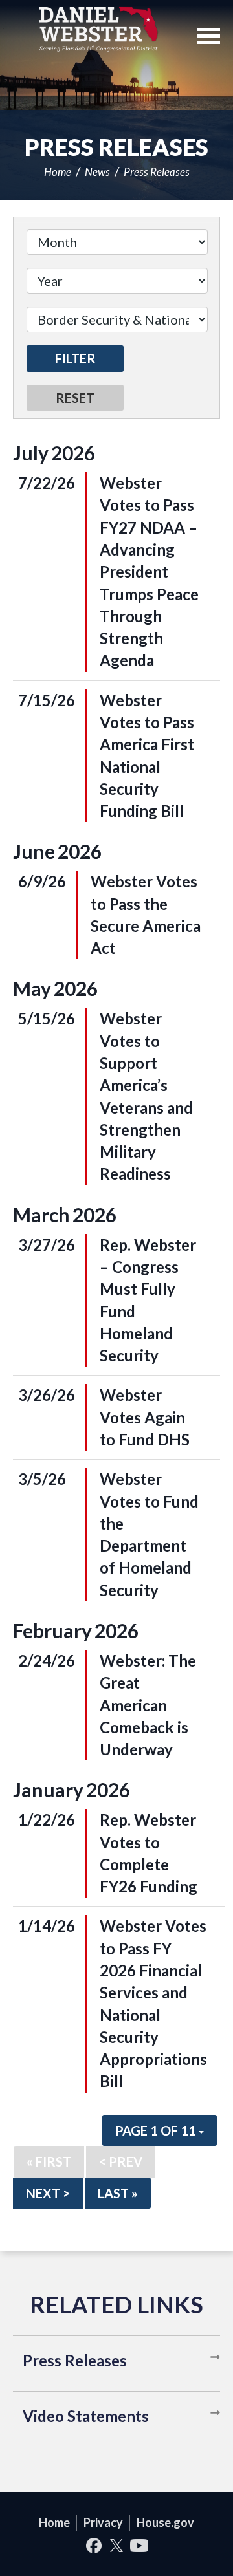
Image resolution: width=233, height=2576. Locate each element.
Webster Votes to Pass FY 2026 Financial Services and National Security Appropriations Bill (153, 2003)
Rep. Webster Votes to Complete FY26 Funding (149, 1853)
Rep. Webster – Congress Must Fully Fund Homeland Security (148, 1300)
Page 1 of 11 (157, 2130)
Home (58, 172)
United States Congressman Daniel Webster (99, 29)
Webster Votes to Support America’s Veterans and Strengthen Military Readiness (146, 1096)
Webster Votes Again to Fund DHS (145, 1417)
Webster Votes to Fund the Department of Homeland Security (149, 1534)
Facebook (94, 2545)
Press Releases (157, 172)
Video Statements (86, 2416)
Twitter (117, 2545)
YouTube (139, 2545)
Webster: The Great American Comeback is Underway (148, 1705)
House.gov (165, 2522)
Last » (118, 2193)
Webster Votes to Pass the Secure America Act (146, 915)
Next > (48, 2193)
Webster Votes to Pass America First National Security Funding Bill (147, 755)
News (97, 172)
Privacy (103, 2522)
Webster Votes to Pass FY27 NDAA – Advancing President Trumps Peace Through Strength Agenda (149, 571)
